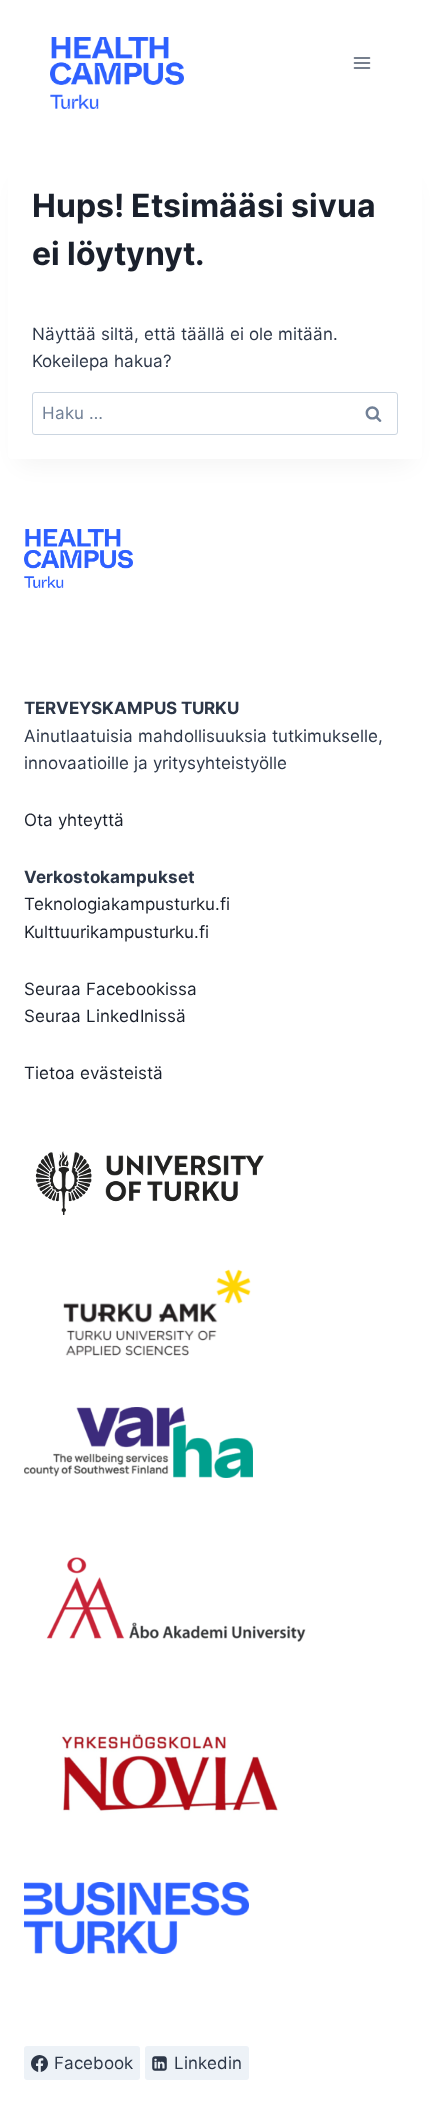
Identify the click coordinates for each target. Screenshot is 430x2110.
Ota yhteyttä (74, 820)
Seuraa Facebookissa (110, 989)
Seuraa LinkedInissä (105, 1016)
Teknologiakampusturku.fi (127, 904)
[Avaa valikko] (361, 62)
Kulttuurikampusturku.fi (116, 932)
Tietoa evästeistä (93, 1073)
